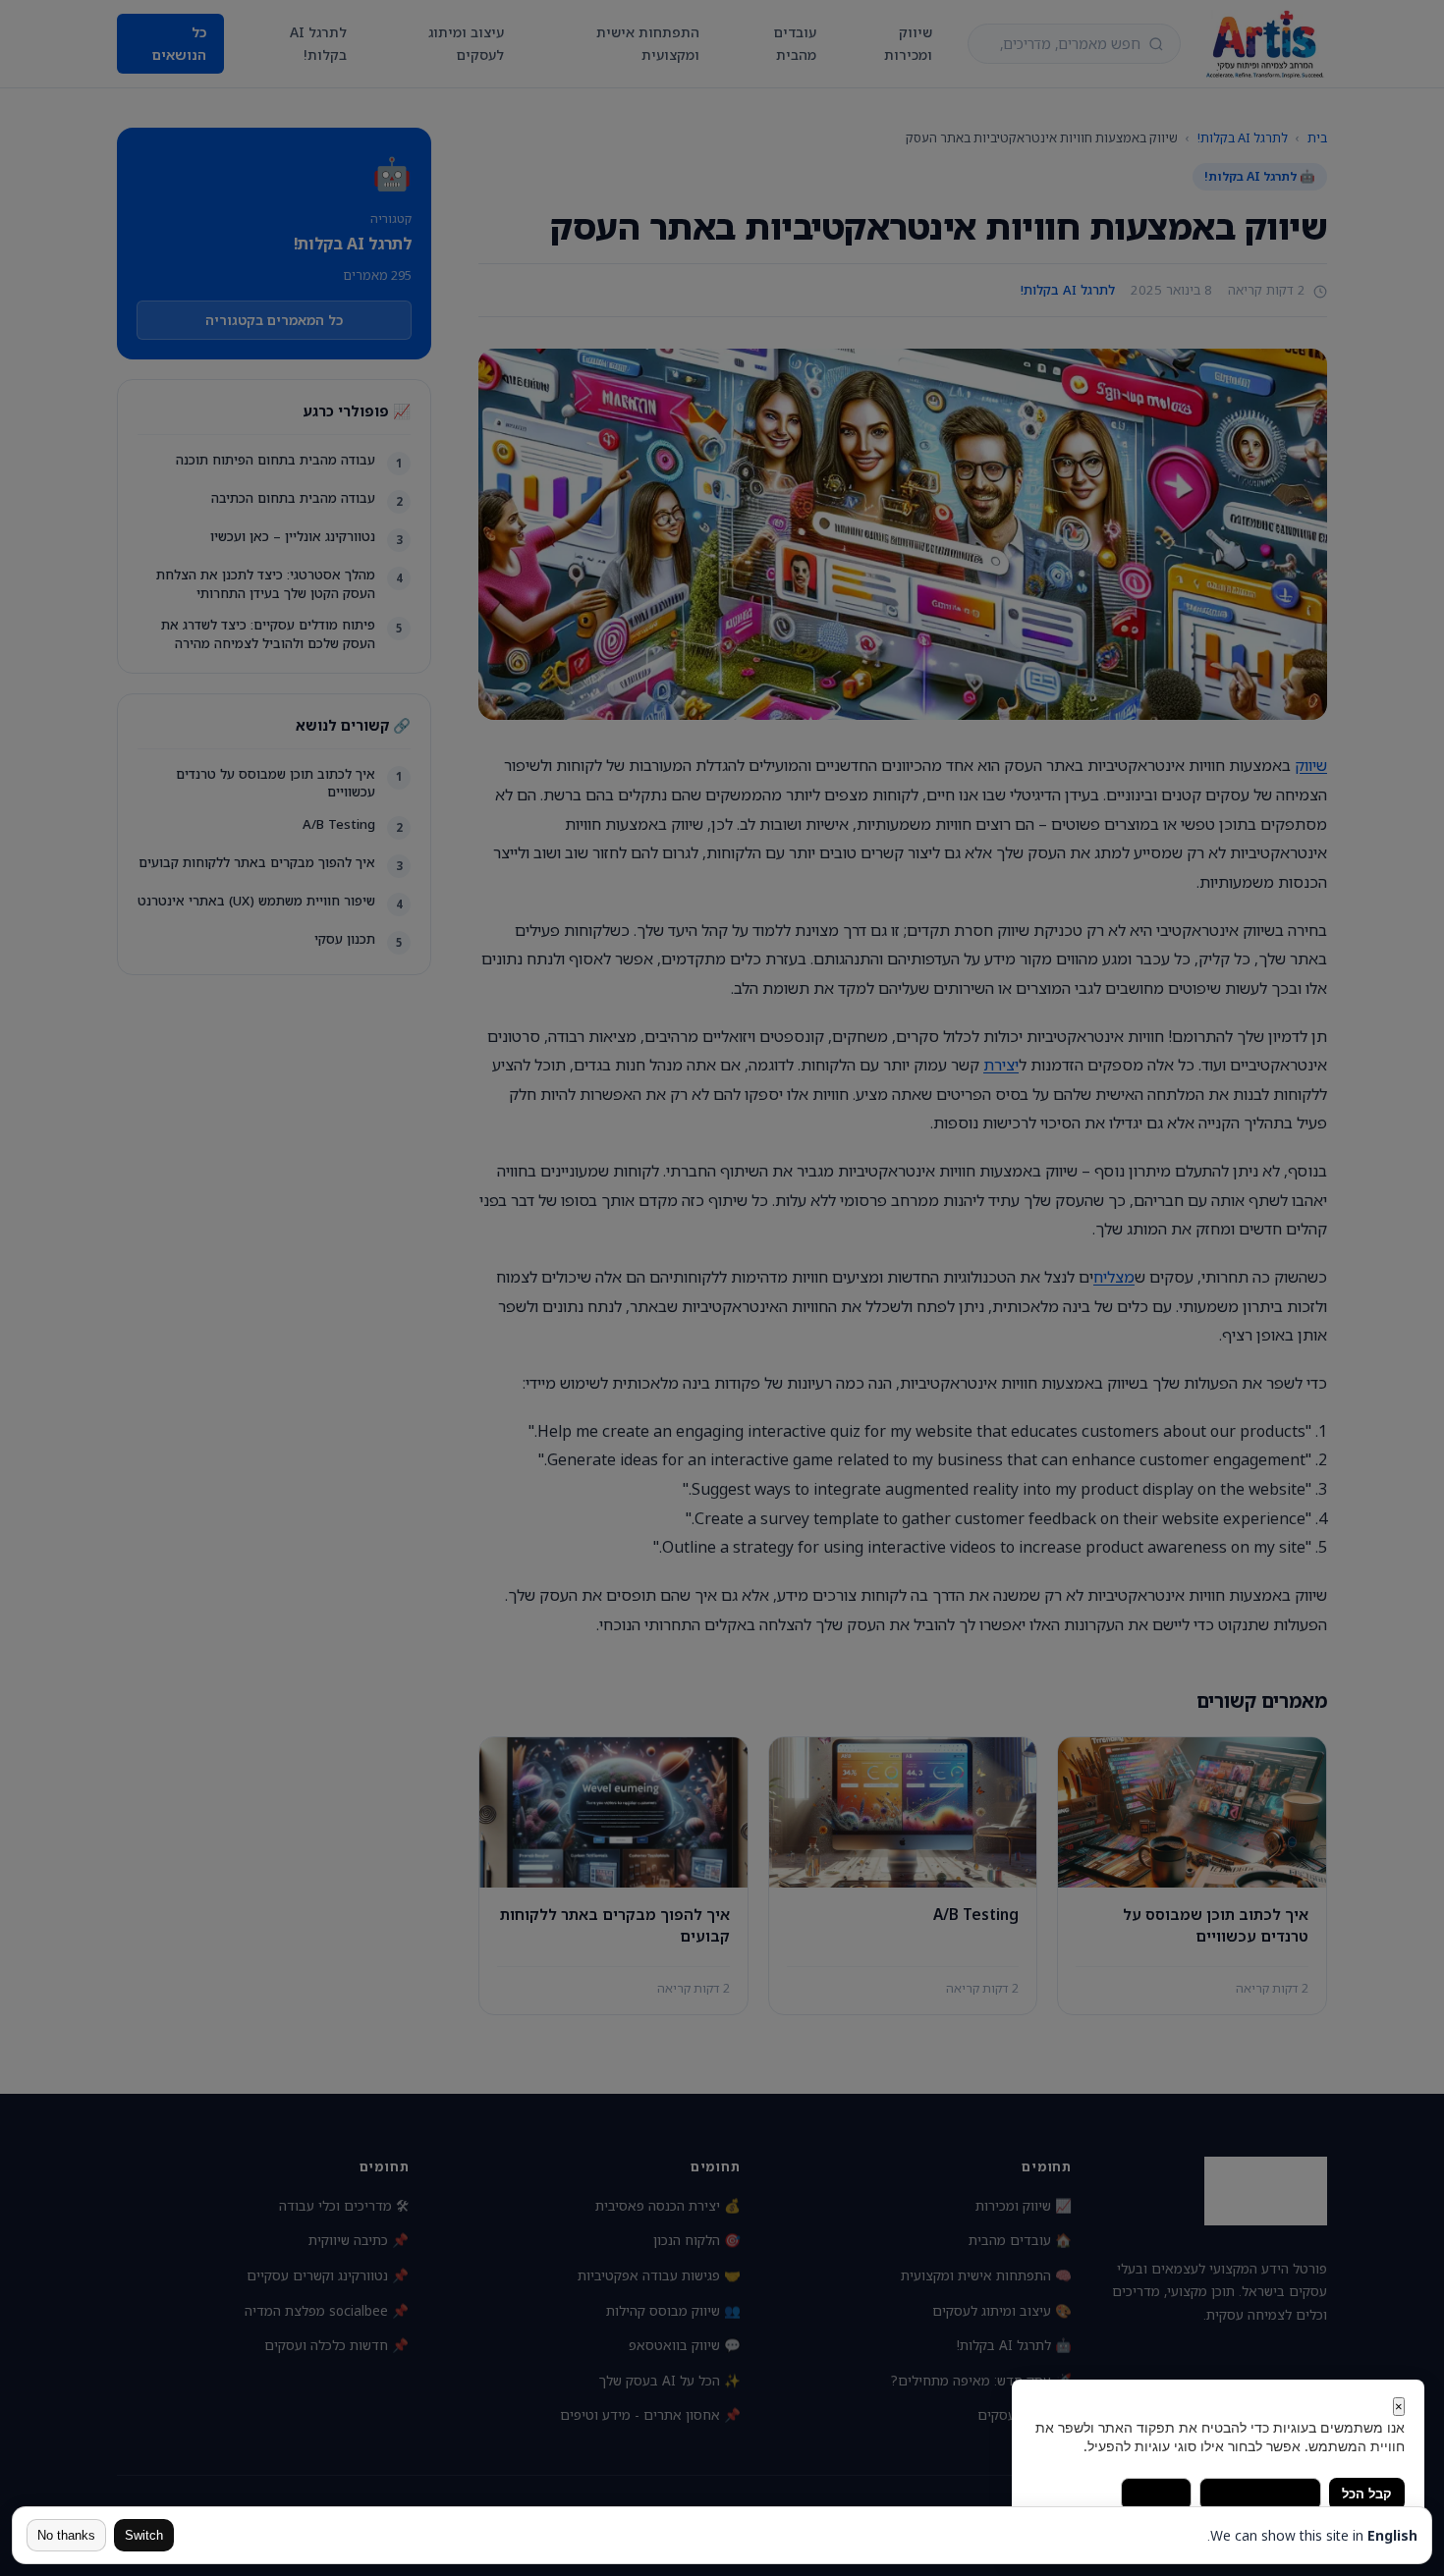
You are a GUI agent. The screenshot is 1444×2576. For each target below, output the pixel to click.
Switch (144, 2535)
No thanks (66, 2535)
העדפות (1156, 2494)
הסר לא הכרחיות (1260, 2494)
